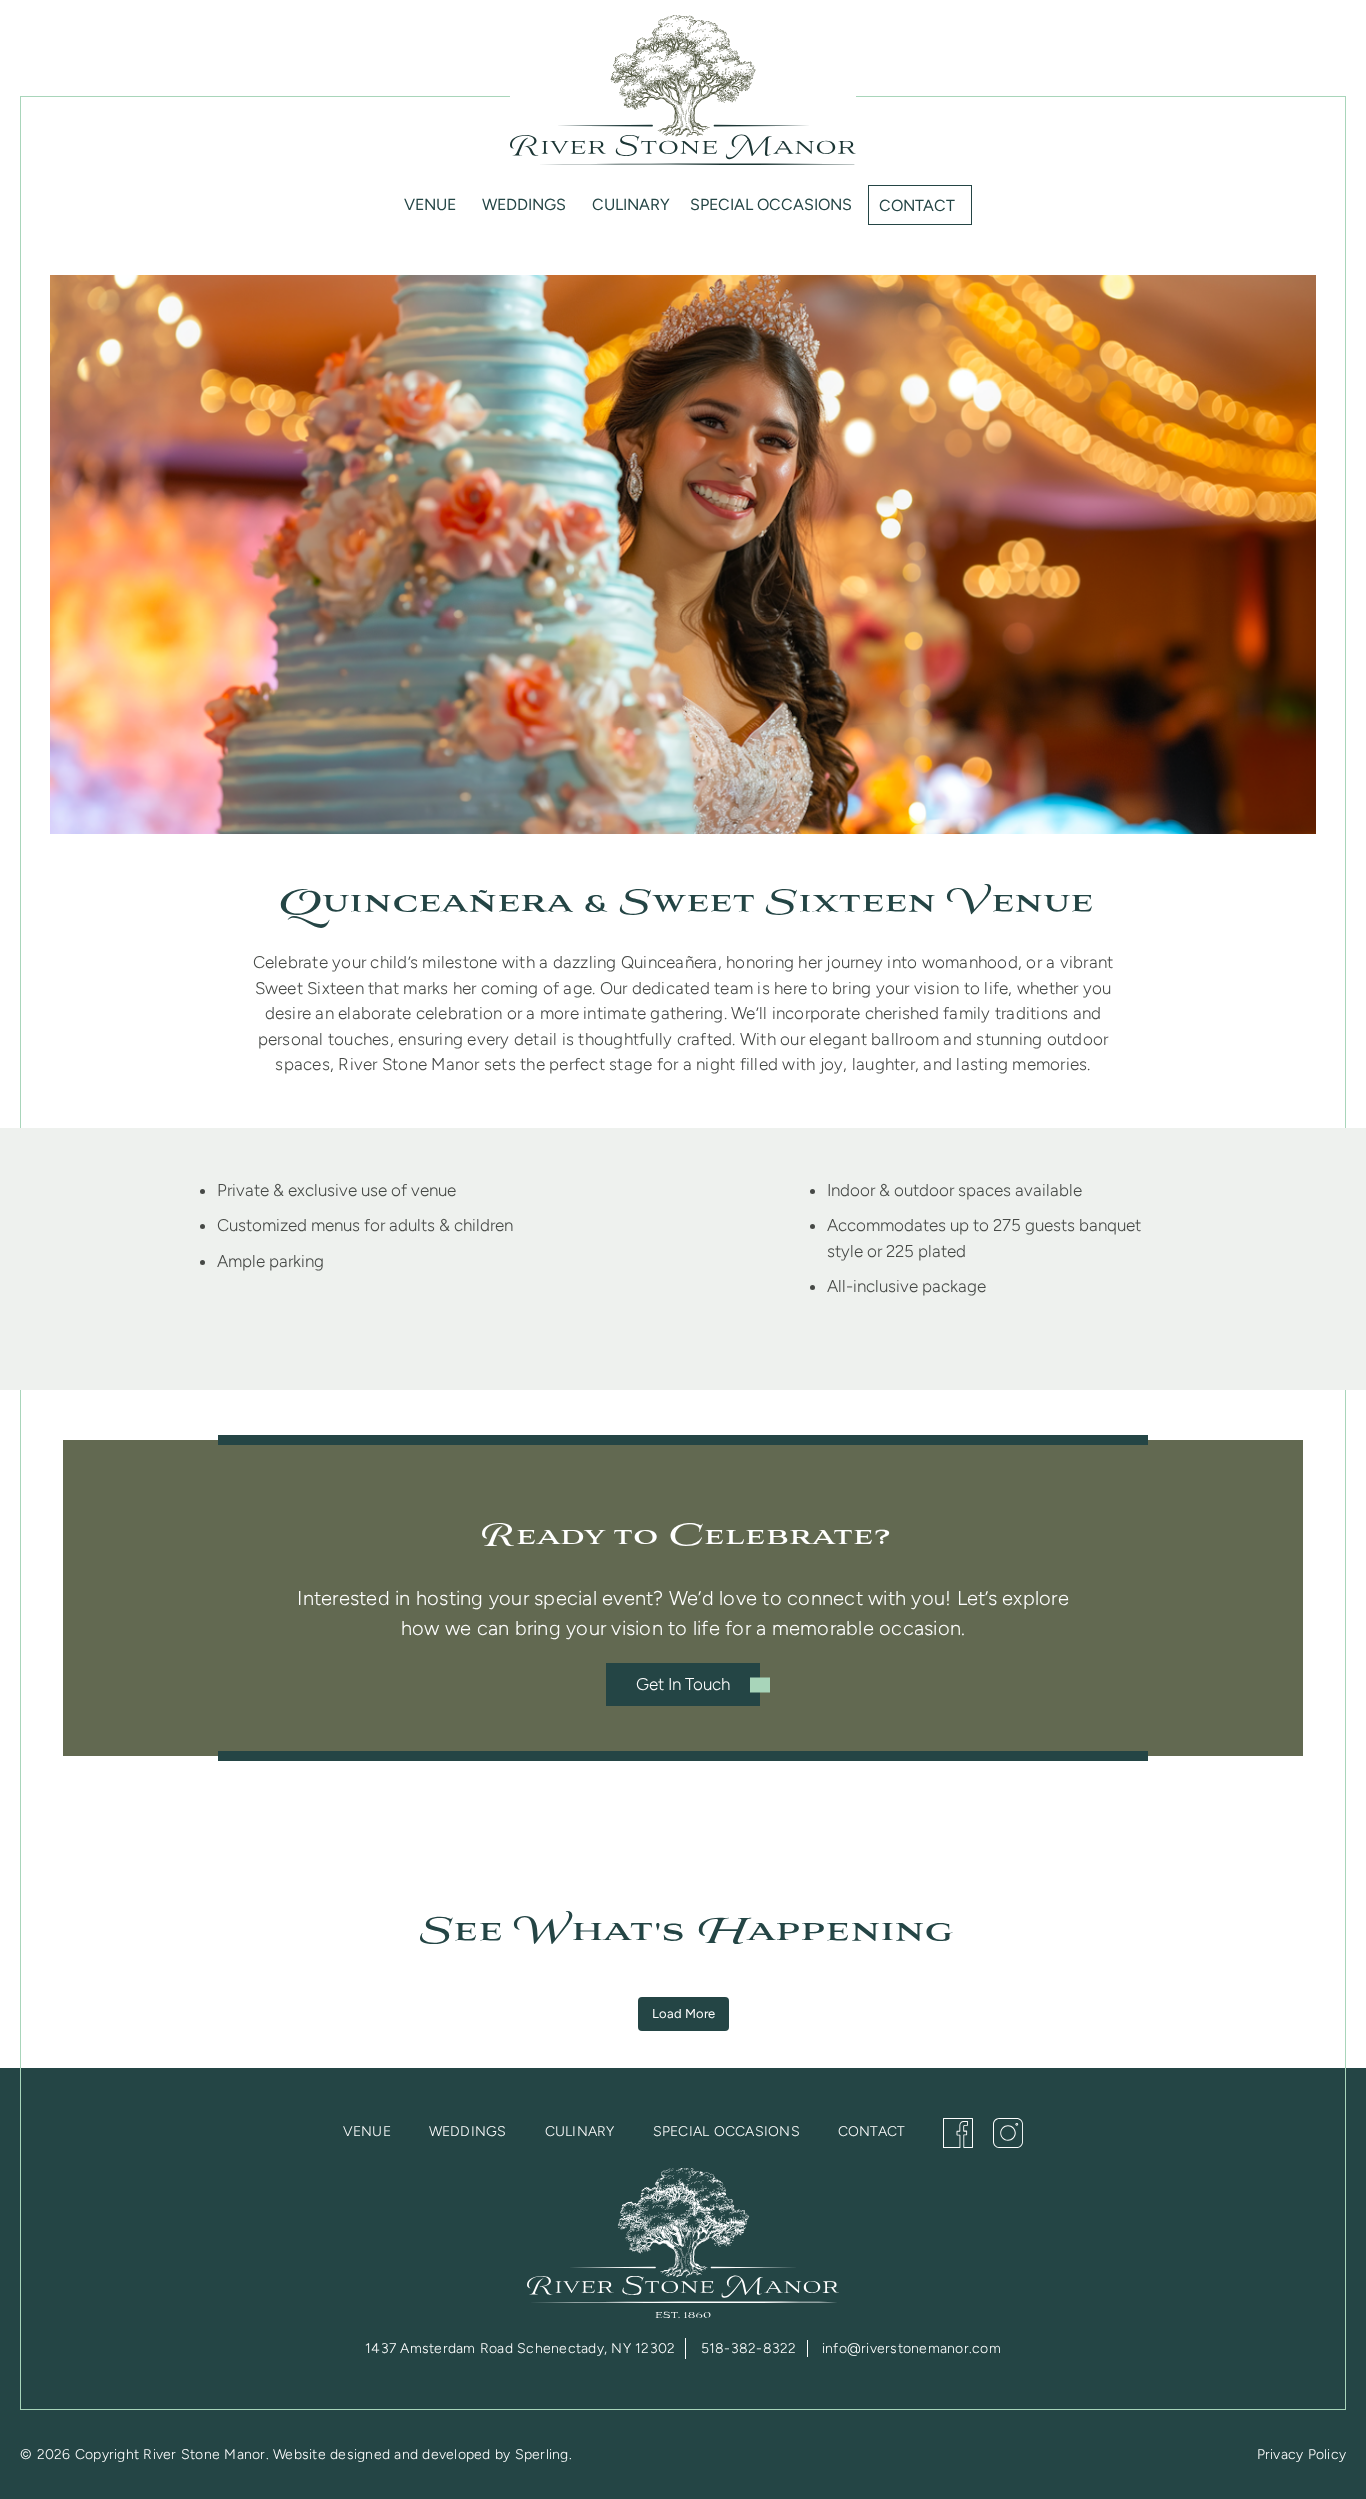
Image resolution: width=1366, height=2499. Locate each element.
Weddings (524, 204)
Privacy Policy (1302, 2454)
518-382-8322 (749, 2348)
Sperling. (543, 2454)
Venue (430, 204)
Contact (917, 205)
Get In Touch (683, 1684)
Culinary (631, 204)
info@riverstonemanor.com (911, 2348)
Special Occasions (771, 204)
